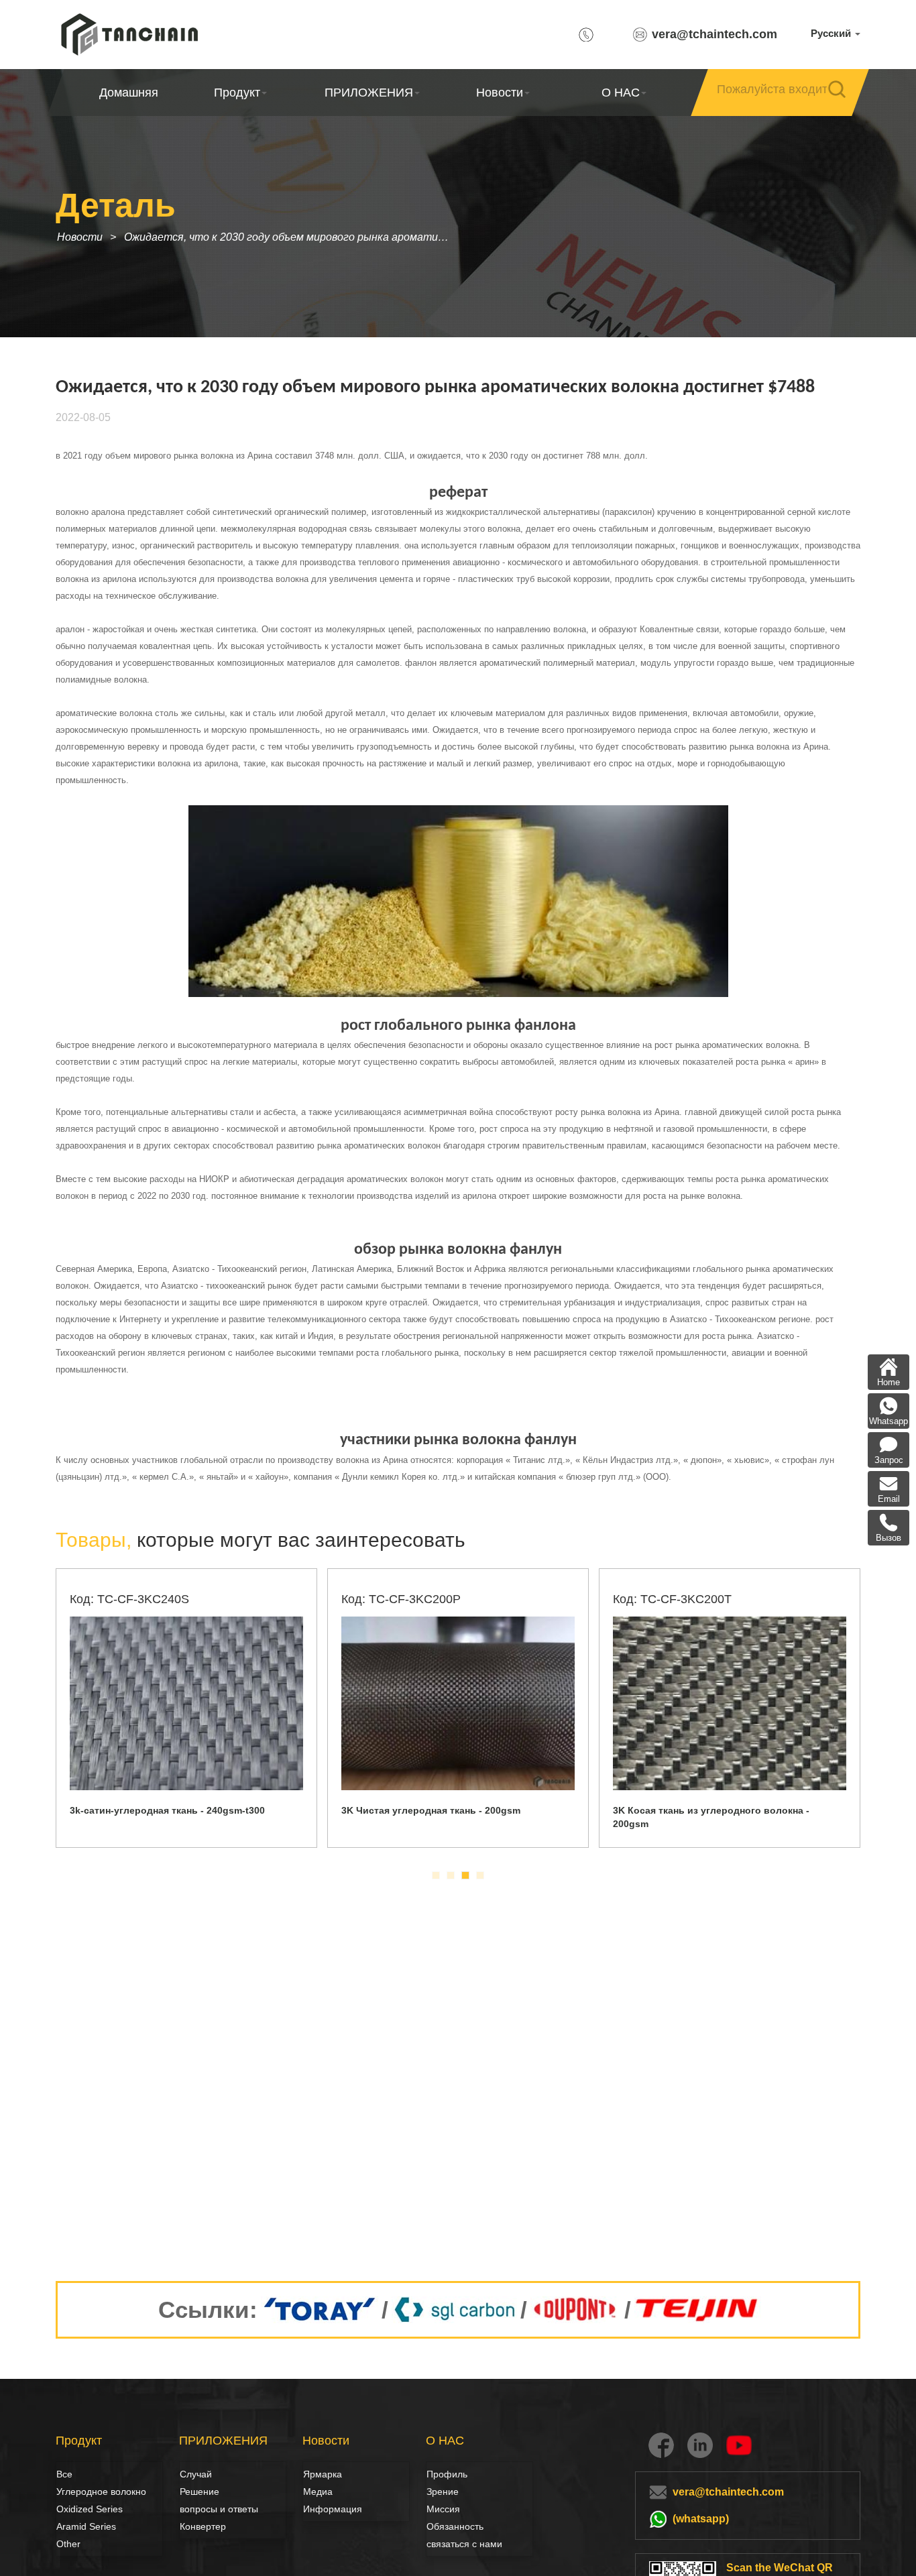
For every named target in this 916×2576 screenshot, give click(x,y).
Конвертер (203, 2526)
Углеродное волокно (71, 2492)
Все (64, 2474)
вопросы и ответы (219, 2509)
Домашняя (129, 93)
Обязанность (455, 2526)
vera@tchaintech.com (714, 34)
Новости (500, 93)
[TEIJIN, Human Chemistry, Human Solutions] (698, 2310)
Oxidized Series (90, 2509)
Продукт (237, 93)
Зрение (441, 2492)
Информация (333, 2509)
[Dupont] (576, 2310)
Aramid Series (86, 2526)
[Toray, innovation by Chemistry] (320, 2310)
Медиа (318, 2492)
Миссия (443, 2509)
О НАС (621, 93)
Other (68, 2544)
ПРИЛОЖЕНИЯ (368, 93)
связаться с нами (464, 2544)
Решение (194, 2492)
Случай (196, 2474)
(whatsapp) (701, 2519)
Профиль (447, 2474)
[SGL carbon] (454, 2310)
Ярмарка (323, 2474)
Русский (832, 33)
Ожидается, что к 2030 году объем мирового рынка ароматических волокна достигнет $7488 (292, 237)
